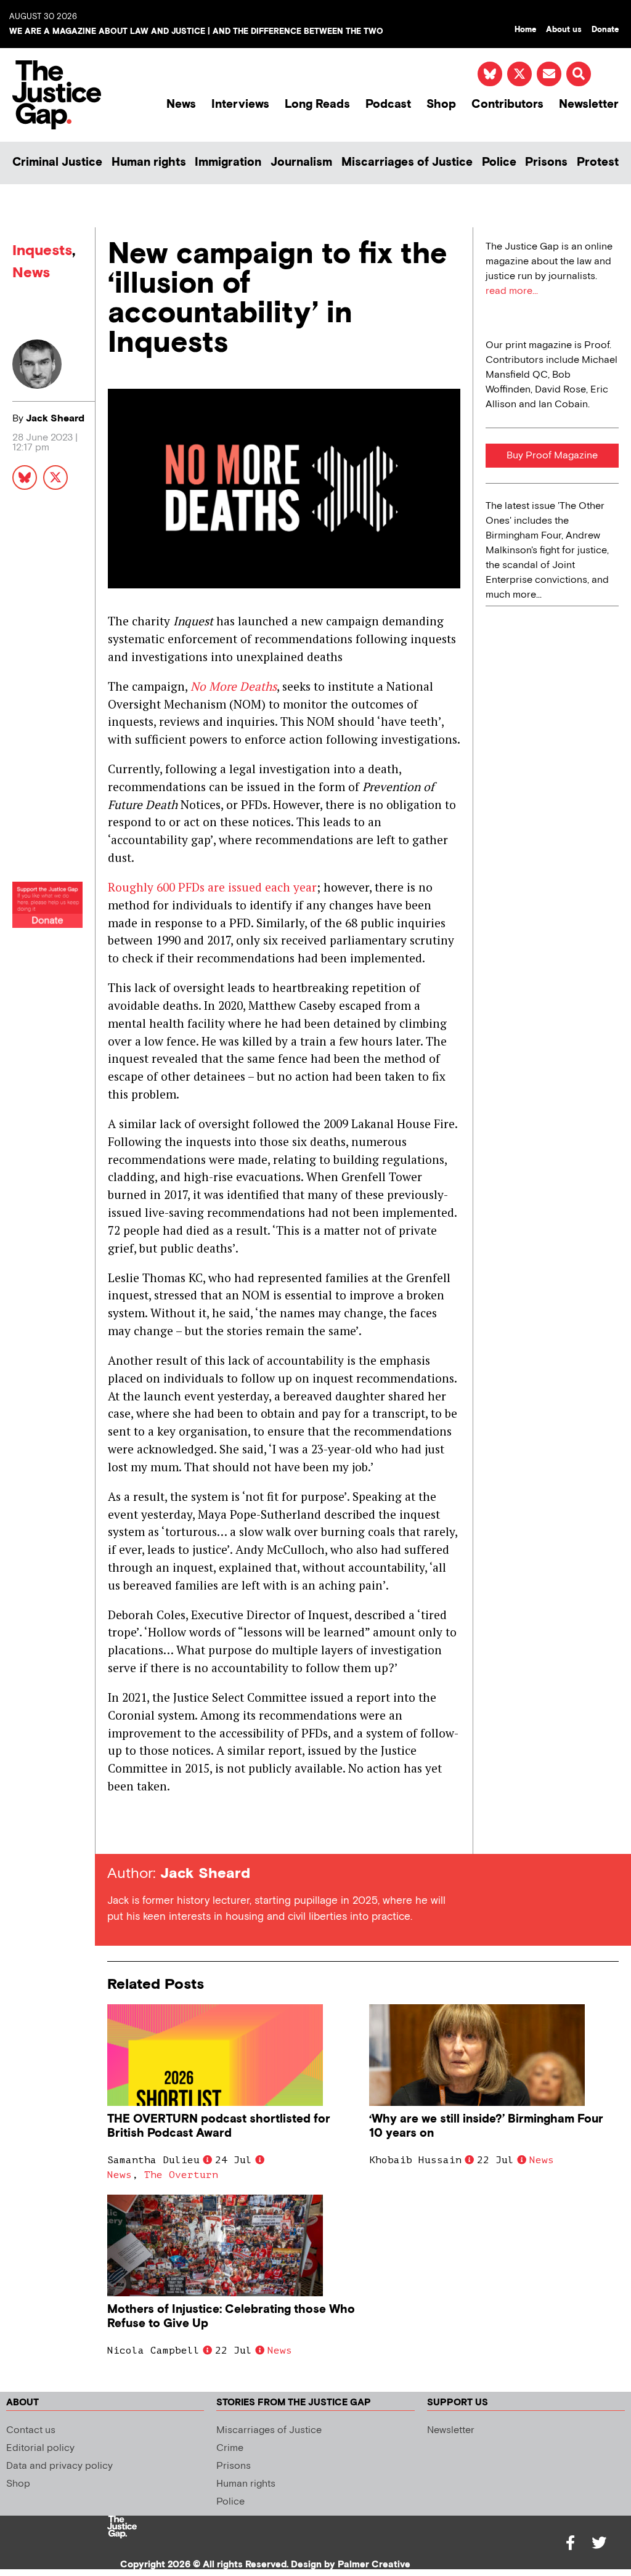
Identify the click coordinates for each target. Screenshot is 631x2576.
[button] (579, 74)
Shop (441, 104)
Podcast (388, 104)
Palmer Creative (374, 2565)
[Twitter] (599, 2543)
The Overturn (181, 2175)
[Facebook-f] (571, 2543)
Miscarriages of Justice (407, 162)
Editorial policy (40, 2448)
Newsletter (589, 104)
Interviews (240, 104)
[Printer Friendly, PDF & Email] (116, 1831)
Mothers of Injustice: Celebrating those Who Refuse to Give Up (231, 2317)
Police (499, 162)
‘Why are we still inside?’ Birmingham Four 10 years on (486, 2126)
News (181, 104)
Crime (230, 2448)
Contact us (31, 2430)
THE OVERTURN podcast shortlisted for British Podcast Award (219, 2126)
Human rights (149, 162)
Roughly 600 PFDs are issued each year (212, 887)
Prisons (546, 162)
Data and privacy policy (59, 2466)
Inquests (42, 250)
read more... (512, 291)
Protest (598, 162)
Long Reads (317, 104)
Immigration (228, 162)
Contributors (507, 104)
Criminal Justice (57, 162)
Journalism (301, 162)
